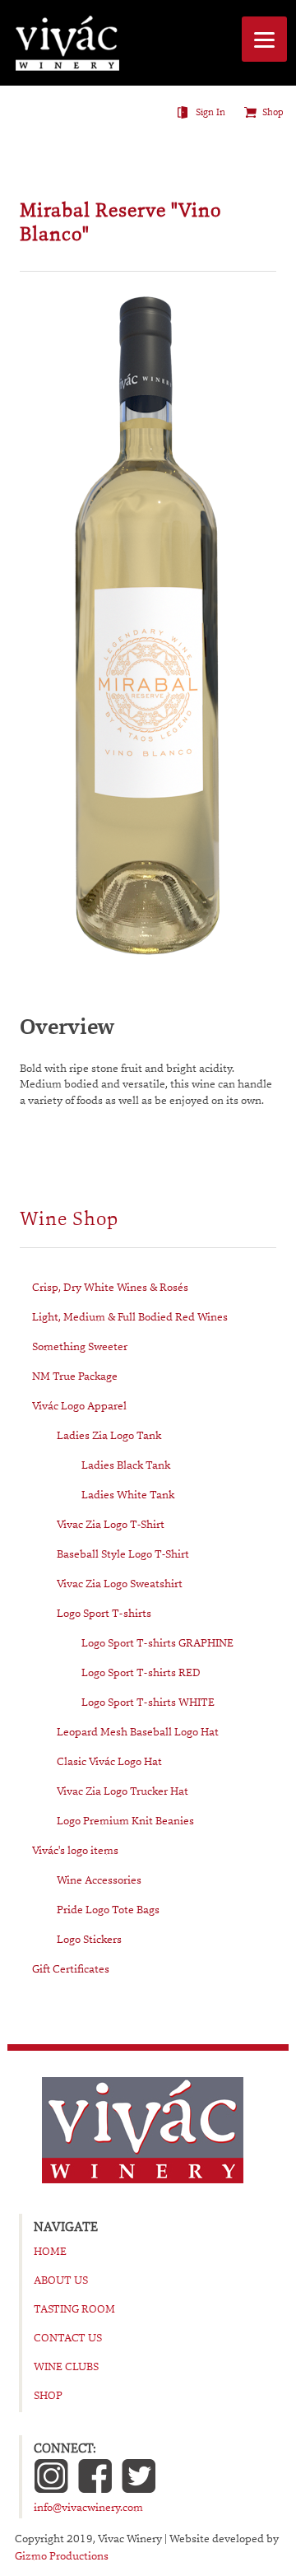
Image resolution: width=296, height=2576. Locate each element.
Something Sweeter (80, 1346)
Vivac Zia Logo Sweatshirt (120, 1583)
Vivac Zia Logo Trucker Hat (123, 1791)
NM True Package (75, 1376)
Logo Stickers (89, 1939)
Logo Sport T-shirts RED (141, 1672)
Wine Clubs (66, 2366)
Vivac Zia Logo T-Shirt (111, 1524)
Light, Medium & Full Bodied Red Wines (130, 1316)
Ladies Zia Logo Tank (109, 1435)
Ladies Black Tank (126, 1465)
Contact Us (68, 2337)
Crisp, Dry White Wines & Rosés (110, 1287)
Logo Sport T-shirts (104, 1613)
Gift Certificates (71, 1968)
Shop (273, 112)
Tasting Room (74, 2308)
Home (50, 2251)
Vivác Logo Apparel (79, 1405)
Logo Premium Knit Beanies (125, 1820)
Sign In (210, 112)
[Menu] (264, 39)
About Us (61, 2280)
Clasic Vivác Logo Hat (109, 1761)
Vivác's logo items (75, 1850)
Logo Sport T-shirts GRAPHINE (157, 1642)
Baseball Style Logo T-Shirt (123, 1554)
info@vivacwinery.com (88, 2507)
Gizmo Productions (62, 2555)
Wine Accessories (99, 1880)
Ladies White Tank (128, 1494)
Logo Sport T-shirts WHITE (148, 1702)
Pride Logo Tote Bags (108, 1909)
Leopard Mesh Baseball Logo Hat (138, 1731)
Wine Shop (69, 1219)
